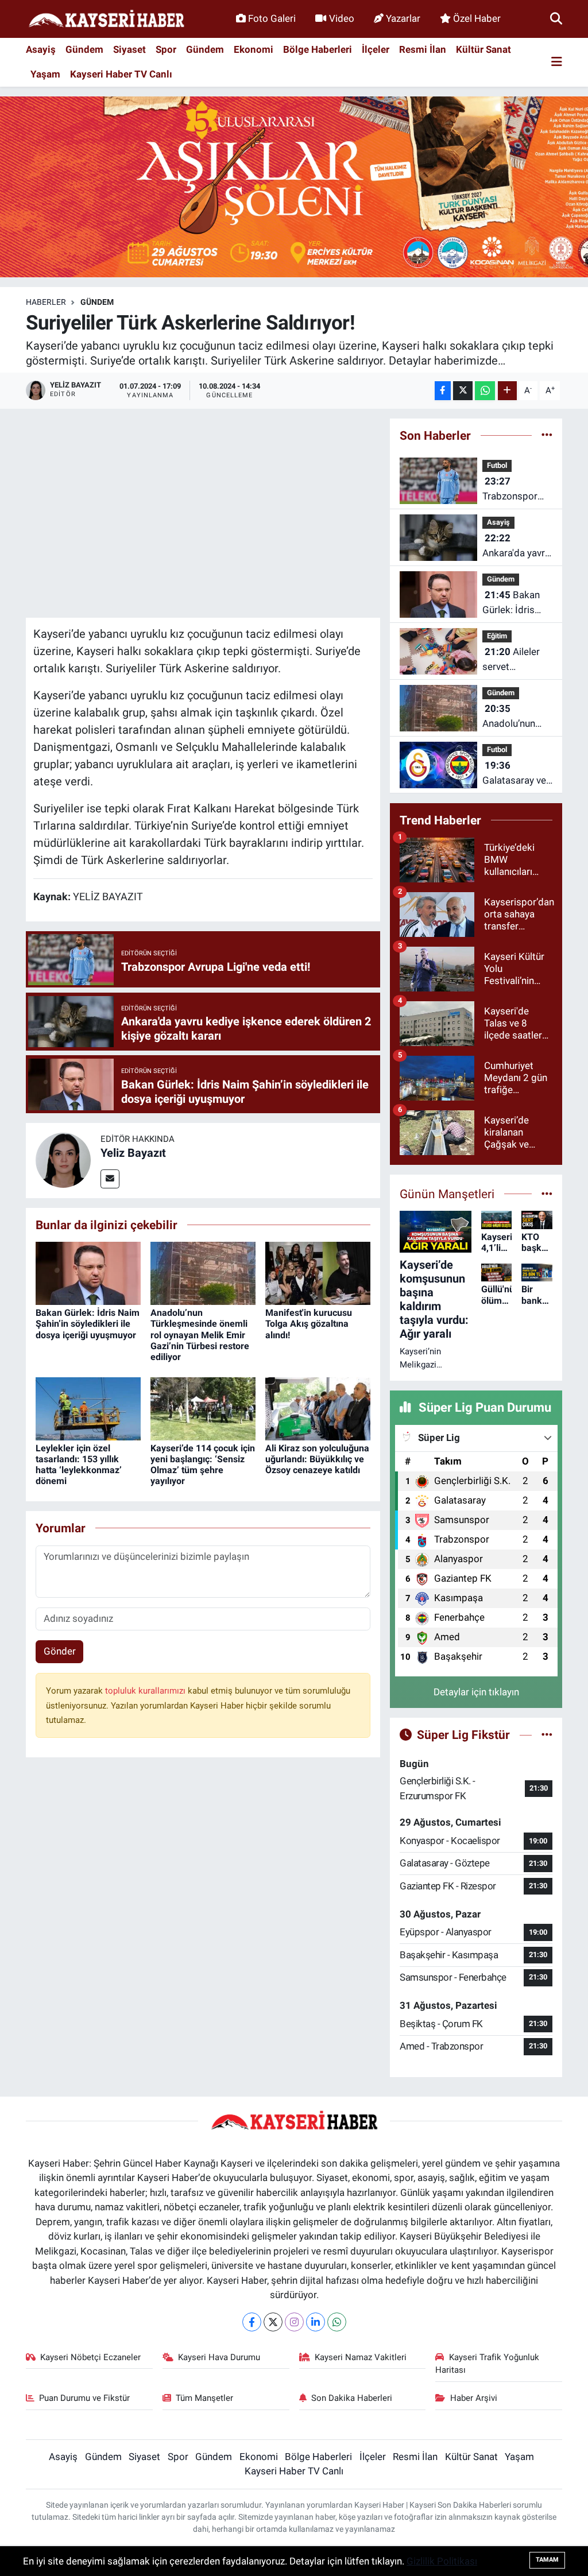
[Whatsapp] (337, 2322)
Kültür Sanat (483, 49)
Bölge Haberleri (318, 49)
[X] (273, 2322)
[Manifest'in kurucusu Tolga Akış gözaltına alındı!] (318, 1273)
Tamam (547, 2560)
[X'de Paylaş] (463, 391)
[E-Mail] (110, 1179)
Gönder (60, 1651)
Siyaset (129, 49)
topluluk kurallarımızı (146, 1691)
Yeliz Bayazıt (133, 1153)
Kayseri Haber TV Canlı (121, 74)
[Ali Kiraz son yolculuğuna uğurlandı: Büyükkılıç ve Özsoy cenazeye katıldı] (318, 1408)
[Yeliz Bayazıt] (63, 1160)
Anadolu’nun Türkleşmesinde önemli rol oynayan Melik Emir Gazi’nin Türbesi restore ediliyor (200, 1335)
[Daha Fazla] (507, 391)
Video (342, 18)
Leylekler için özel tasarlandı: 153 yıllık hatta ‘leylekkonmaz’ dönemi (79, 1465)
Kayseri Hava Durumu (219, 2357)
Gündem (84, 49)
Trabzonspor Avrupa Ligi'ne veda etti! (512, 489)
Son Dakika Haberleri (352, 2398)
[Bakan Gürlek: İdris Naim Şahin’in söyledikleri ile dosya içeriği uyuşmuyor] (88, 1273)
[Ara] (556, 18)
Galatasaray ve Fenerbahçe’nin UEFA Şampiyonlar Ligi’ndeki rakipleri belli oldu (514, 774)
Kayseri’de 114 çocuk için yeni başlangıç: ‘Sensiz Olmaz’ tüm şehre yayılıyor (203, 1465)
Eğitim (497, 636)
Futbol (497, 465)
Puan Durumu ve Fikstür (84, 2398)
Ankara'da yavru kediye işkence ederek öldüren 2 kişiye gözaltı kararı (516, 546)
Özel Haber (477, 18)
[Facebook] (252, 2322)
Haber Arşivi (474, 2398)
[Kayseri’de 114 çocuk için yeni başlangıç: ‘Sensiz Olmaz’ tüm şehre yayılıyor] (203, 1408)
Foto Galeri (272, 18)
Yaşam (45, 74)
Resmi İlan (423, 49)
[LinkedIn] (316, 2322)
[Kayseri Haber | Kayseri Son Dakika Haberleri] (106, 19)
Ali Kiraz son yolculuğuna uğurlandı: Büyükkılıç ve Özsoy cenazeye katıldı (317, 1459)
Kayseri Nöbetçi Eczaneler (90, 2357)
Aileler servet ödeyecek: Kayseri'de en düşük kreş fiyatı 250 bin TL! (511, 660)
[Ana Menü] (557, 62)
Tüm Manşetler (204, 2398)
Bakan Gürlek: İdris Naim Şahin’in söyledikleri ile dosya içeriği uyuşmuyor (88, 1324)
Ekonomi (254, 49)
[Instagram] (294, 2322)
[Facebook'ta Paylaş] (443, 391)
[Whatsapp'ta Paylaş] (485, 391)
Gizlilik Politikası (442, 2561)
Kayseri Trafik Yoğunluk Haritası (487, 2364)
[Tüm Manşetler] (547, 1194)
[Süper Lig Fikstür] (547, 1734)
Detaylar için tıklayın (476, 1692)
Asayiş (41, 49)
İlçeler (376, 49)
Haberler (46, 302)
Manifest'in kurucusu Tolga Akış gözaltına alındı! (309, 1324)
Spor (166, 49)
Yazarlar (403, 18)
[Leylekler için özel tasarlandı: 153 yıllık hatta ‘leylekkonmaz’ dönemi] (88, 1408)
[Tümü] (547, 435)
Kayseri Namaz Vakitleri (361, 2357)
